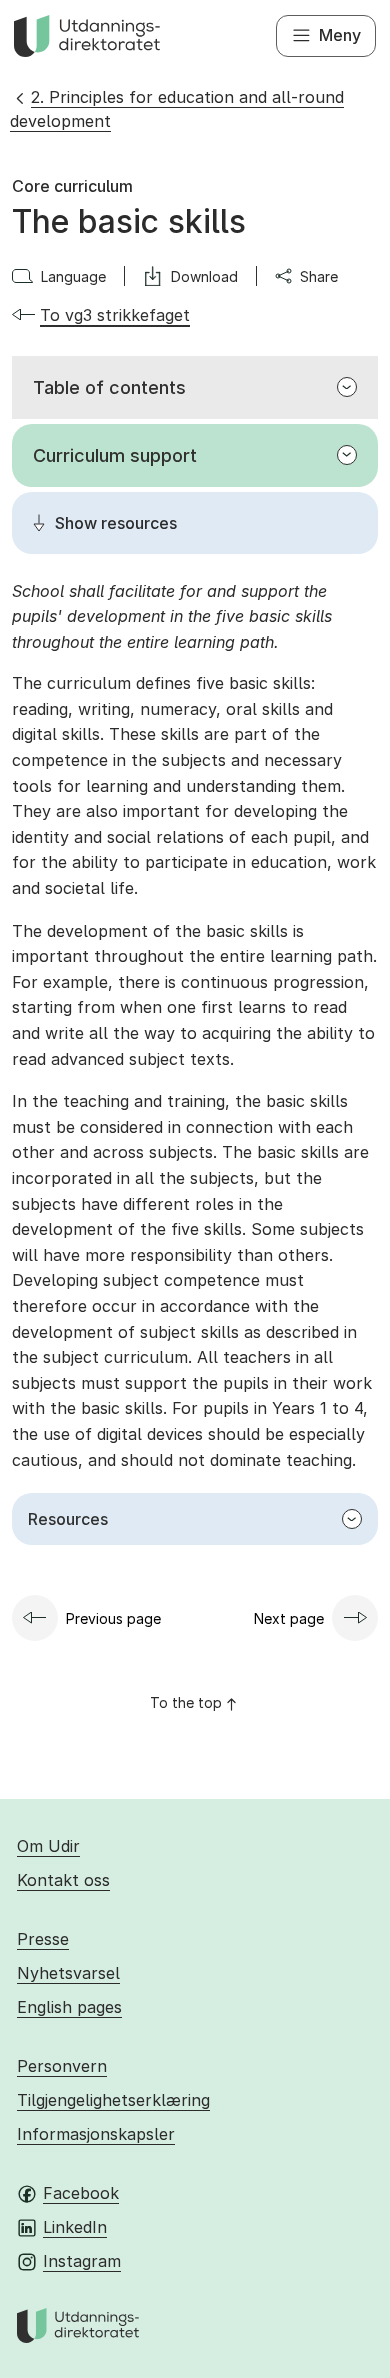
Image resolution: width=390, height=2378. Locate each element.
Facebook (81, 2193)
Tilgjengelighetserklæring (113, 2100)
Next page (289, 1618)
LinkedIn (75, 2227)
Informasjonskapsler (96, 2134)
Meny (340, 35)
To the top (186, 1702)
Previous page (113, 1618)
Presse (43, 1939)
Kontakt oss (63, 1880)
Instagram (82, 2261)
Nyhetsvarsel (68, 1973)
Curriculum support (115, 455)
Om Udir (48, 1846)
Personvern (62, 2066)
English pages (69, 2007)
